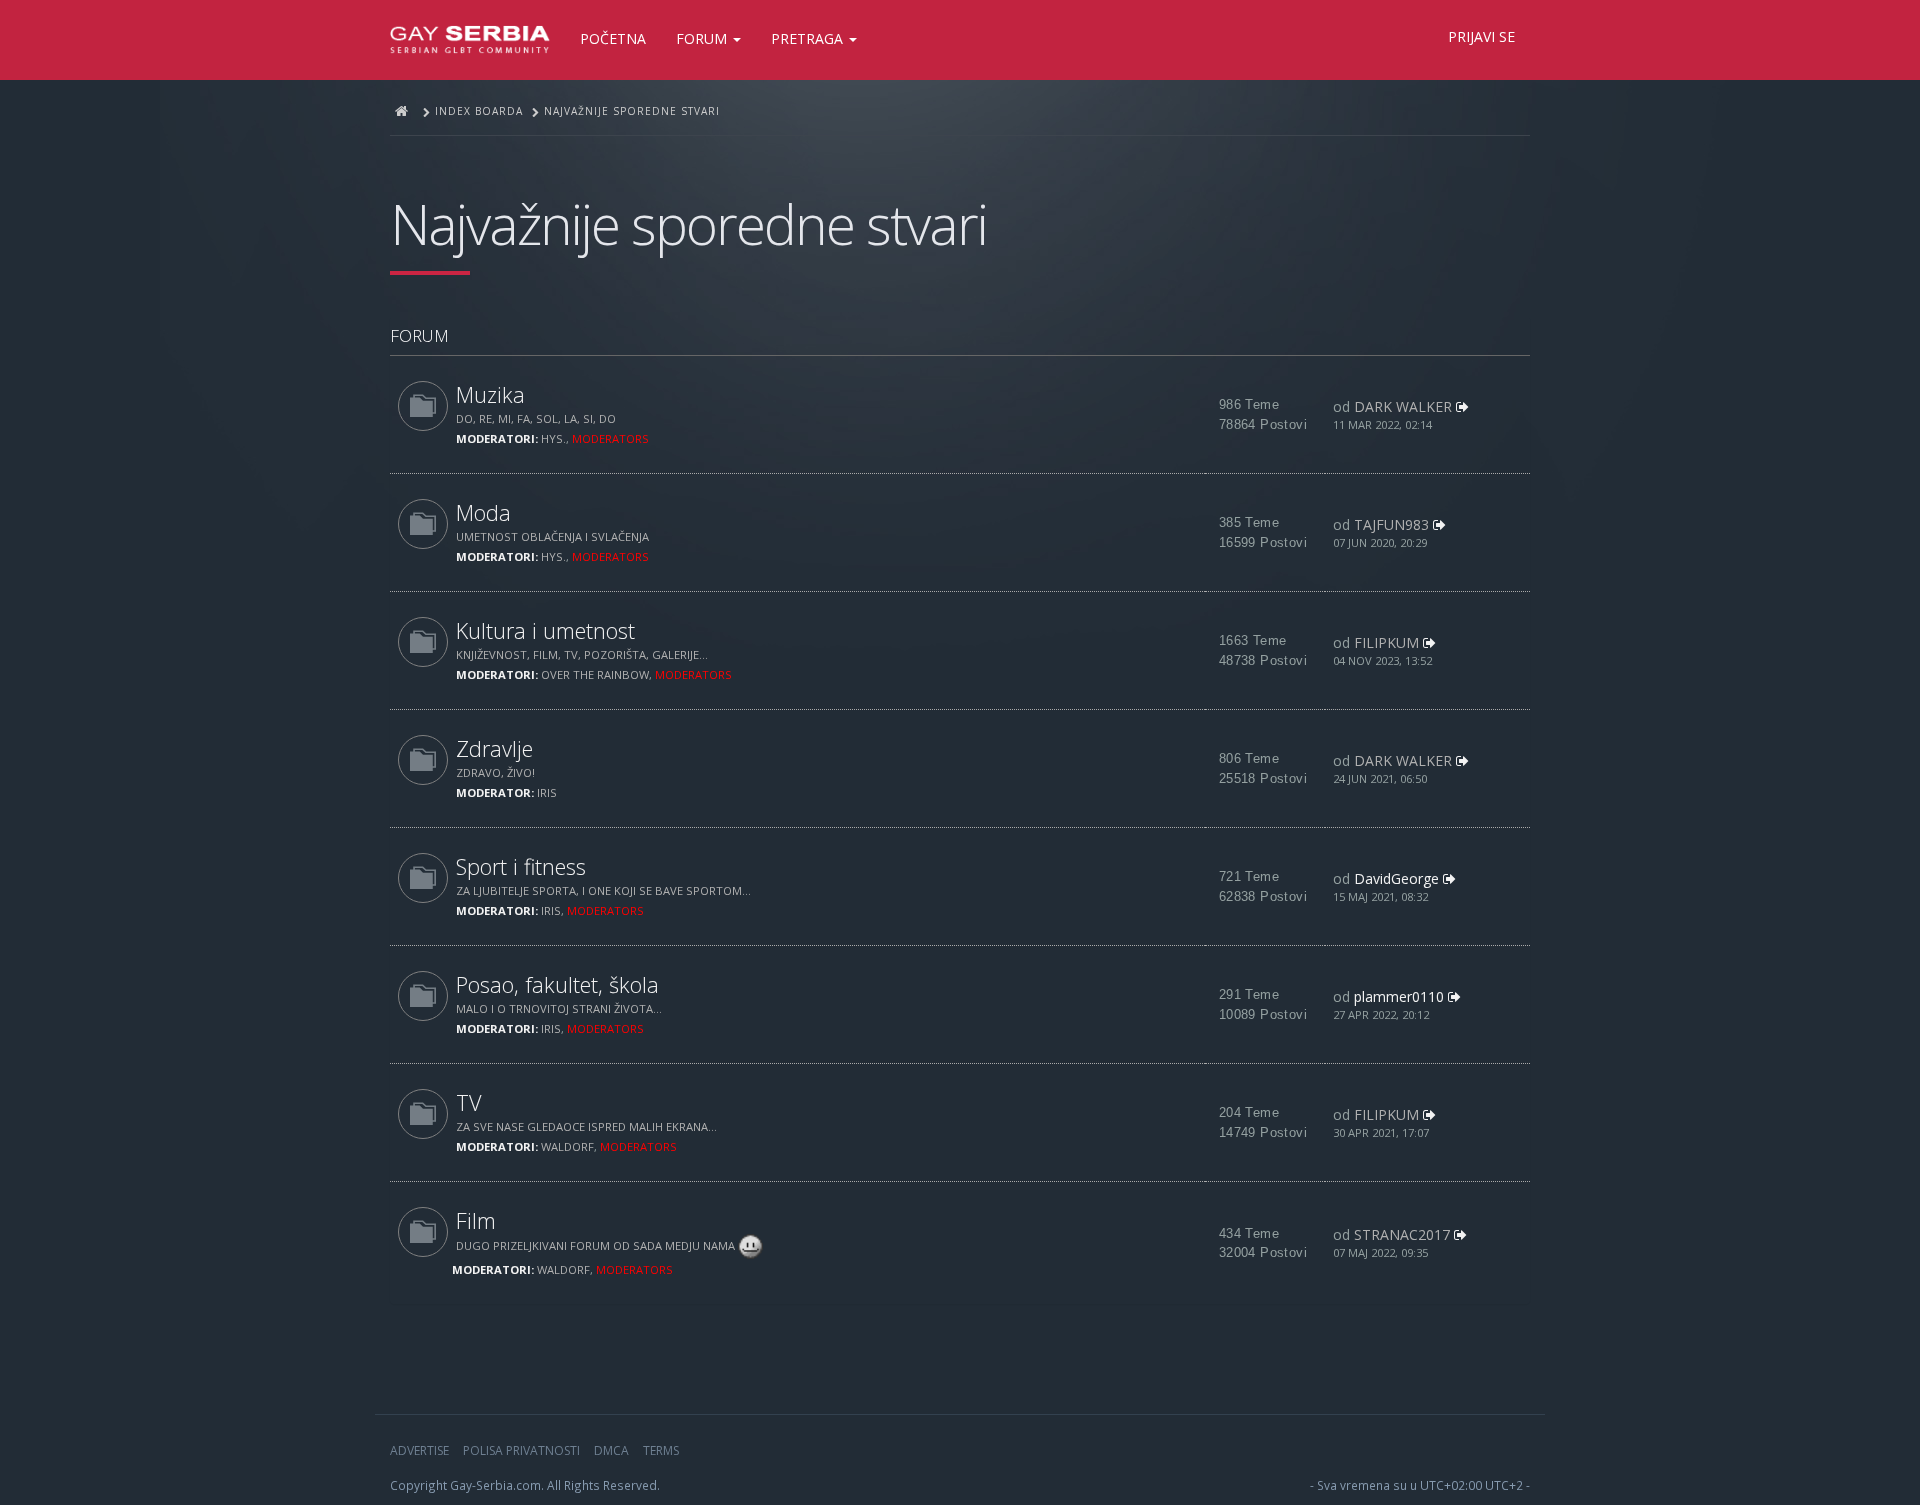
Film (476, 1220)
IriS (547, 792)
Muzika (490, 394)
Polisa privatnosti (521, 1450)
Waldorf (567, 1146)
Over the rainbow (595, 674)
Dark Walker (1403, 406)
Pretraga (809, 38)
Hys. (553, 438)
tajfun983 (1391, 524)
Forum (703, 38)
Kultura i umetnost (545, 630)
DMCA (611, 1450)
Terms (661, 1450)
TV (469, 1102)
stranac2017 (1402, 1234)
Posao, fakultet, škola (557, 984)
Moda (483, 512)
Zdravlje (494, 748)
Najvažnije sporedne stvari (688, 223)
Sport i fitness (521, 866)
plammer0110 (1399, 996)
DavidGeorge (1396, 878)
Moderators (610, 438)
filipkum (1386, 642)
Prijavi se (1481, 36)
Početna (613, 38)
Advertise (419, 1450)
